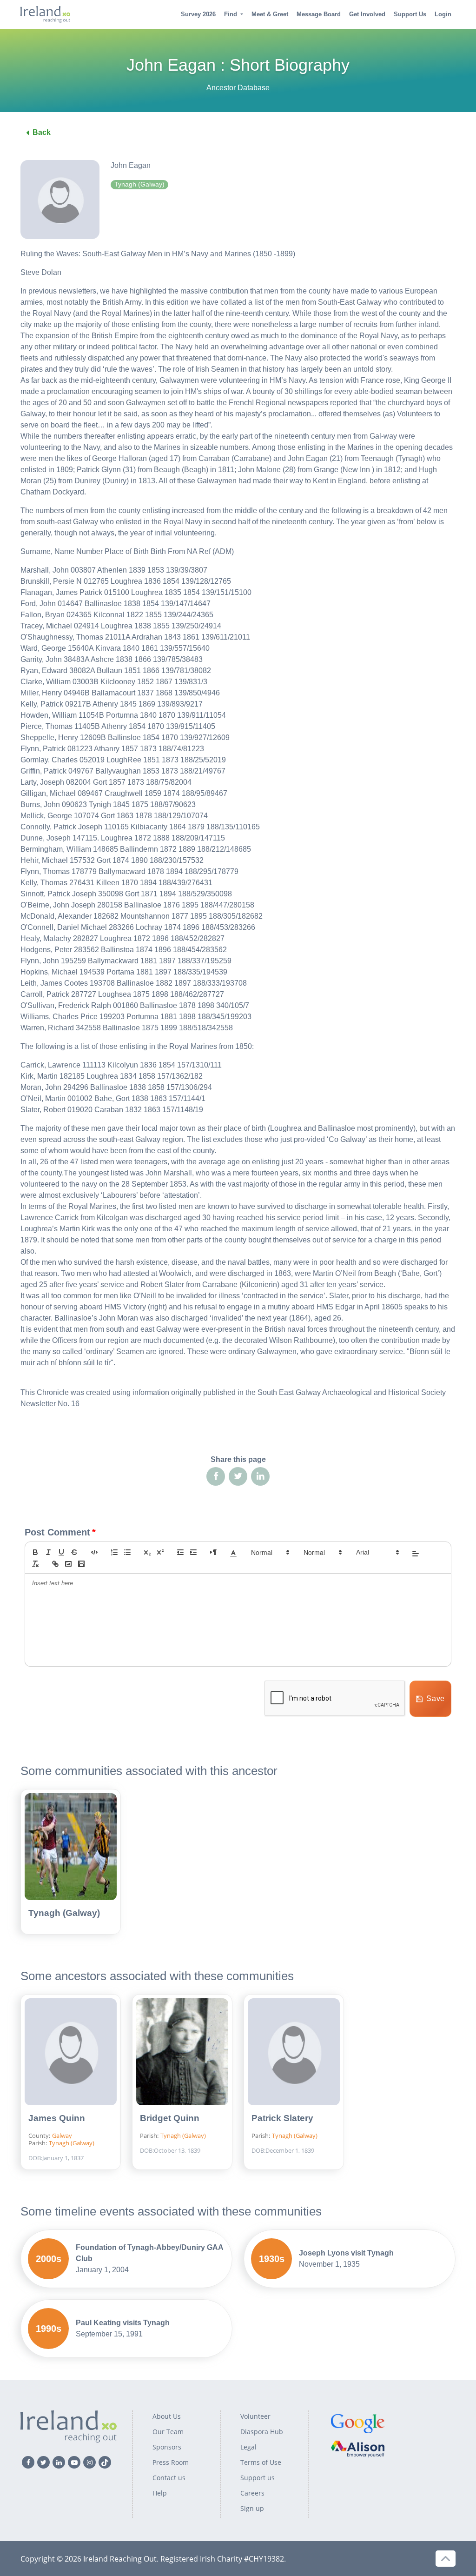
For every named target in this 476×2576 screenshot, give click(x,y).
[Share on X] (238, 1476)
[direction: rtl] (213, 1552)
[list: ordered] (114, 1552)
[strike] (74, 1552)
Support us (258, 2478)
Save (436, 1698)
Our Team (168, 2432)
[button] (233, 1552)
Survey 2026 (198, 14)
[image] (68, 1564)
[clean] (35, 1564)
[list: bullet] (127, 1552)
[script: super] (160, 1552)
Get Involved (367, 14)
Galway (62, 2136)
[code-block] (94, 1552)
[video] (81, 1564)
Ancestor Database (238, 88)
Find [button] (231, 14)
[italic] (48, 1552)
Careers (252, 2493)
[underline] (61, 1552)
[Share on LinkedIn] (260, 1476)
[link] (55, 1564)
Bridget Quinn (170, 2118)
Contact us (169, 2478)
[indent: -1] (180, 1552)
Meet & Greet (270, 14)
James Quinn (57, 2118)
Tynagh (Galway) (64, 1913)
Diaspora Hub (262, 2432)
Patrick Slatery (282, 2118)
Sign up (252, 2508)
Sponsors (167, 2447)
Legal (248, 2447)
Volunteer (255, 2416)
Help (160, 2493)
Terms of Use (261, 2462)
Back (42, 132)
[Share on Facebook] (216, 1476)
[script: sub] (147, 1552)
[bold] (35, 1552)
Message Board (319, 14)
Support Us (410, 14)
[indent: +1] (193, 1552)
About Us (167, 2416)
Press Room (171, 2462)
